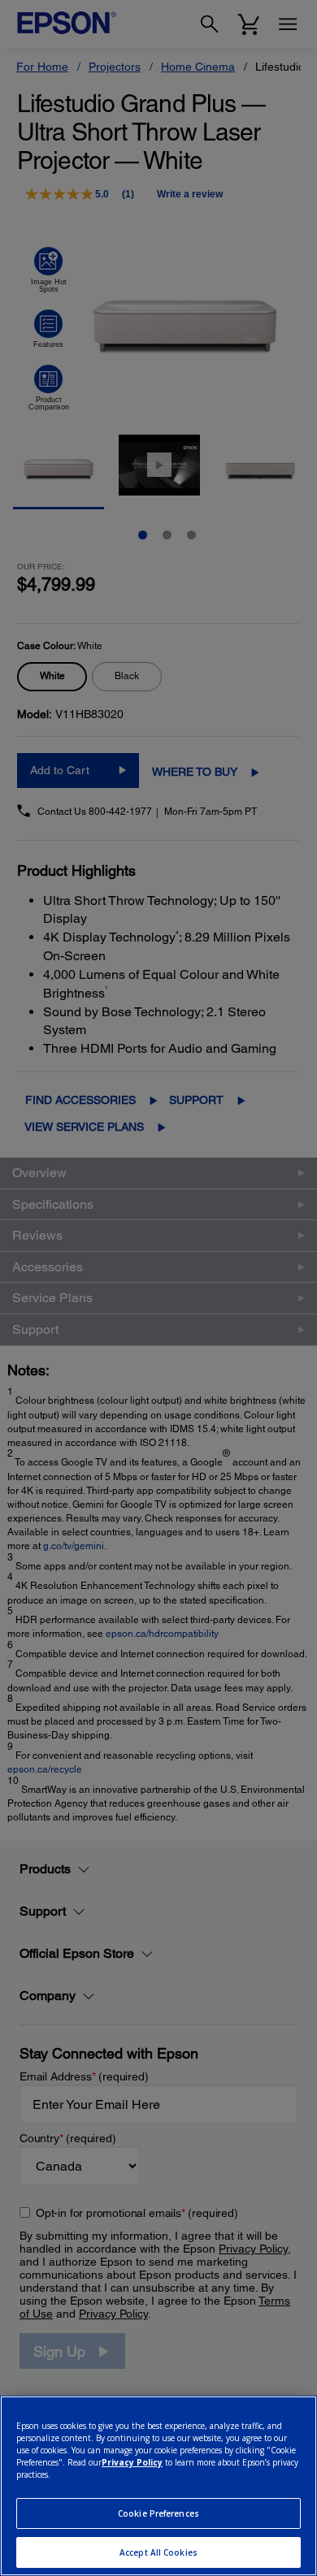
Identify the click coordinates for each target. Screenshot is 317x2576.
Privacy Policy (132, 2462)
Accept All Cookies (158, 2552)
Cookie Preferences (158, 2513)
